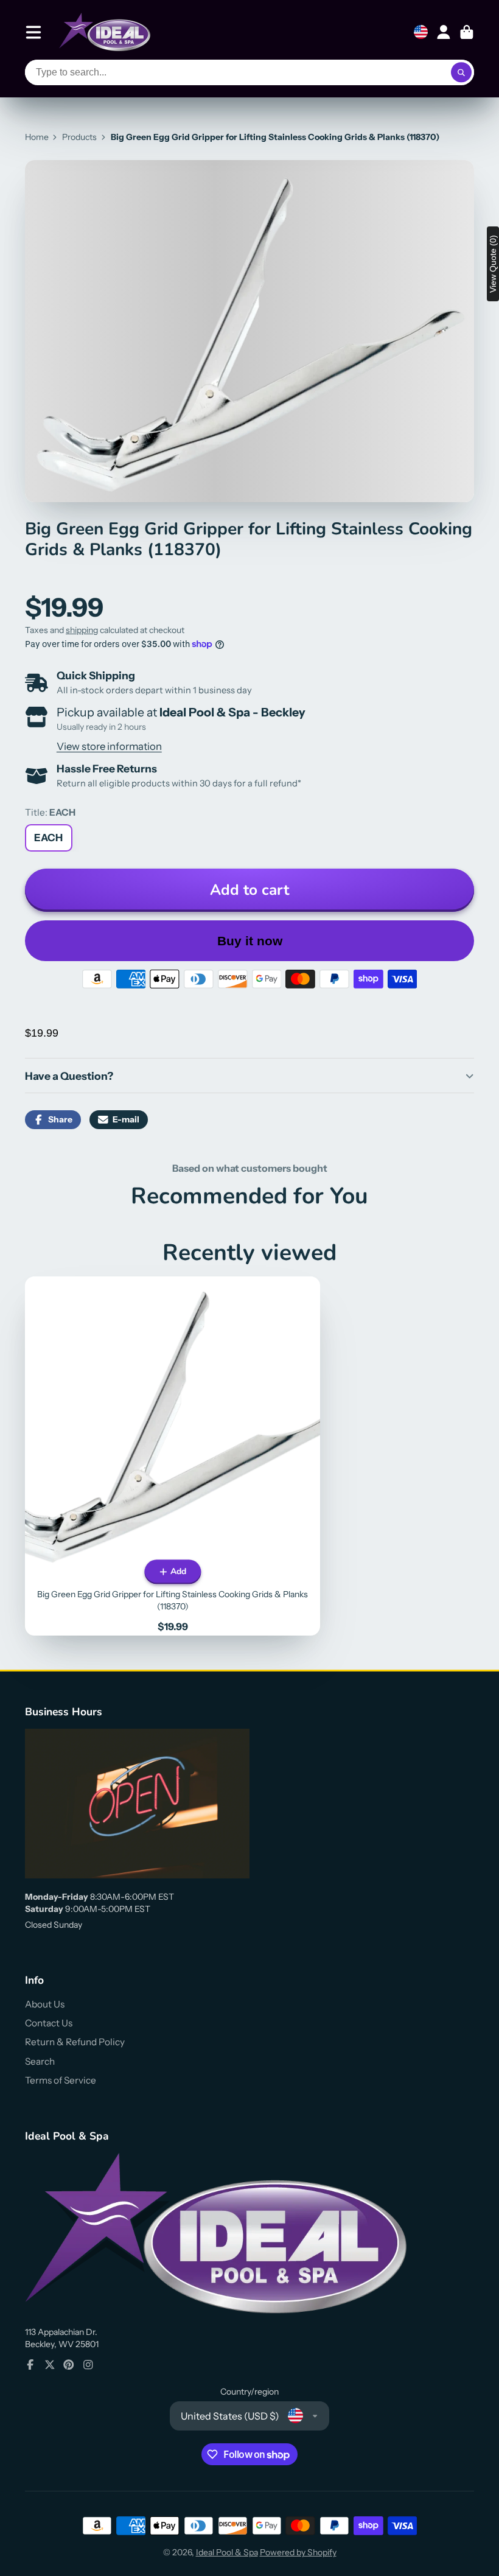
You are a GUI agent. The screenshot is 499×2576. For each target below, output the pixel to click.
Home (37, 137)
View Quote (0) (493, 264)
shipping (82, 630)
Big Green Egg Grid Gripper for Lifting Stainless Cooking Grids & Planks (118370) (173, 1456)
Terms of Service (61, 2080)
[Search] (461, 72)
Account (444, 32)
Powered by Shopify (298, 2552)
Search (40, 2061)
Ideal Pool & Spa (227, 2552)
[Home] (105, 32)
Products (79, 137)
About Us (45, 2004)
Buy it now (250, 941)
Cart (467, 32)
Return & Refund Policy (75, 2042)
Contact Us (49, 2023)
